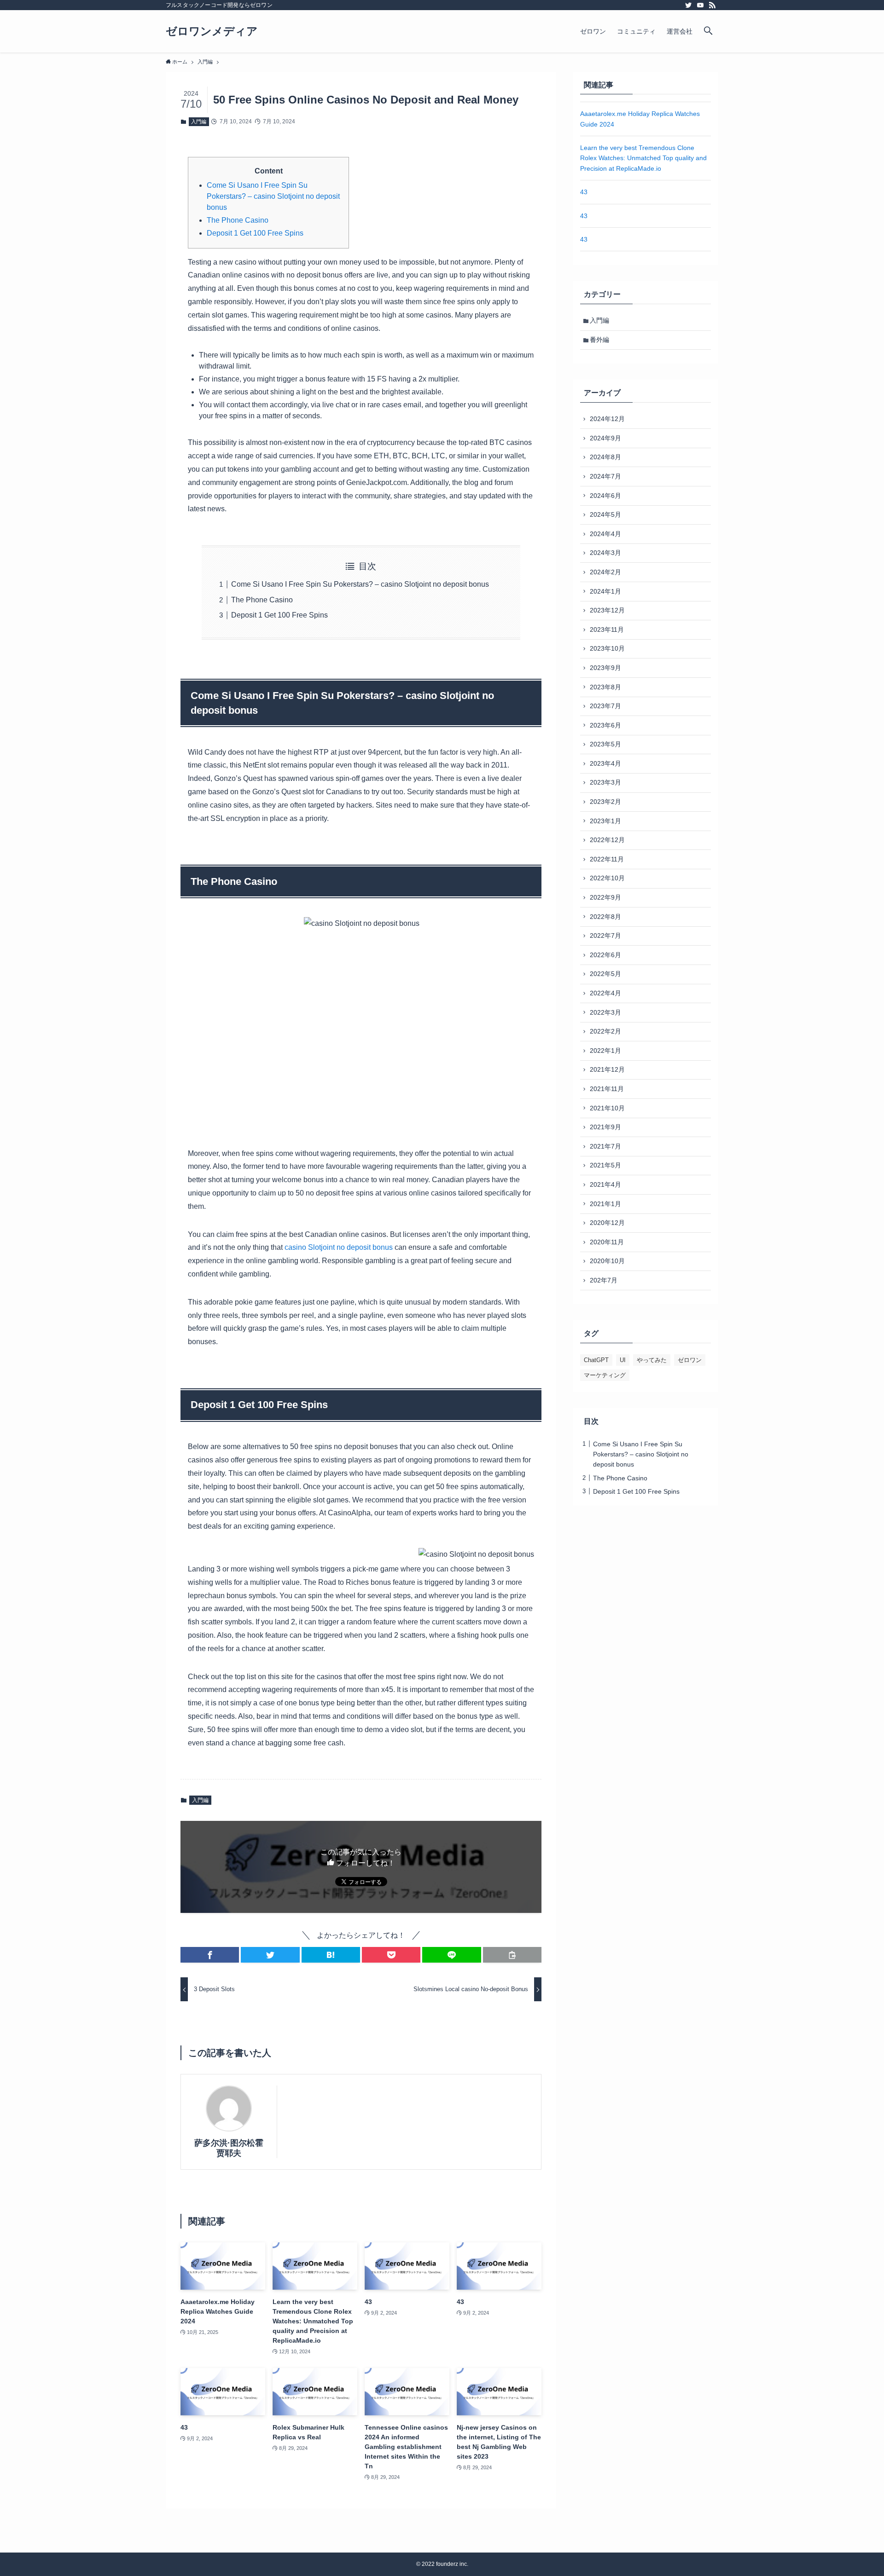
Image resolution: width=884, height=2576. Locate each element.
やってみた (652, 1360)
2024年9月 (605, 438)
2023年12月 (607, 610)
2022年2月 (605, 1031)
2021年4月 (605, 1184)
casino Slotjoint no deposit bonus (339, 1247)
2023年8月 (605, 687)
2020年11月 (607, 1242)
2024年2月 (605, 572)
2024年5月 (605, 514)
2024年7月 (605, 476)
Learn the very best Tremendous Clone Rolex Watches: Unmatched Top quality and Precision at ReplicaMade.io (643, 158)
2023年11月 (607, 630)
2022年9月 (605, 897)
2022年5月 (605, 974)
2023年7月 (605, 706)
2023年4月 (605, 763)
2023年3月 (605, 782)
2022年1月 (605, 1051)
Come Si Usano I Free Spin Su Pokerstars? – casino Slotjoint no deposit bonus (273, 196)
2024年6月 (605, 496)
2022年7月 (605, 936)
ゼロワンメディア (212, 31)
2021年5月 (605, 1165)
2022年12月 (607, 840)
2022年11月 (607, 859)
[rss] (712, 5)
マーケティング (605, 1375)
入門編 (199, 121)
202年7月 (604, 1280)
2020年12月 (607, 1223)
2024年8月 (605, 457)
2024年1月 (605, 591)
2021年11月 (607, 1089)
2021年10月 (607, 1108)
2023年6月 (605, 725)
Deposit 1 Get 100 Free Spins (255, 233)
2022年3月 (605, 1012)
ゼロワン (690, 1360)
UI (623, 1360)
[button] (210, 1955)
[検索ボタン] (708, 31)
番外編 (599, 340)
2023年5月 (605, 744)
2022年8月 (605, 917)
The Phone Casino (238, 220)
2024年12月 (607, 419)
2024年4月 (605, 534)
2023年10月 (607, 648)
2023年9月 (605, 668)
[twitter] (688, 5)
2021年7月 (605, 1146)
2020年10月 (607, 1261)
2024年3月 (605, 553)
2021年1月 (605, 1204)
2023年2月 (605, 802)
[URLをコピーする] (512, 1955)
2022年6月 (605, 955)
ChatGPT (596, 1360)
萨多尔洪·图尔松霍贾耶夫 (229, 2148)
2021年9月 (605, 1127)
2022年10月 (607, 878)
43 (584, 192)
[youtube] (700, 5)
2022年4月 (605, 993)
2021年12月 (607, 1069)
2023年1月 (605, 821)
